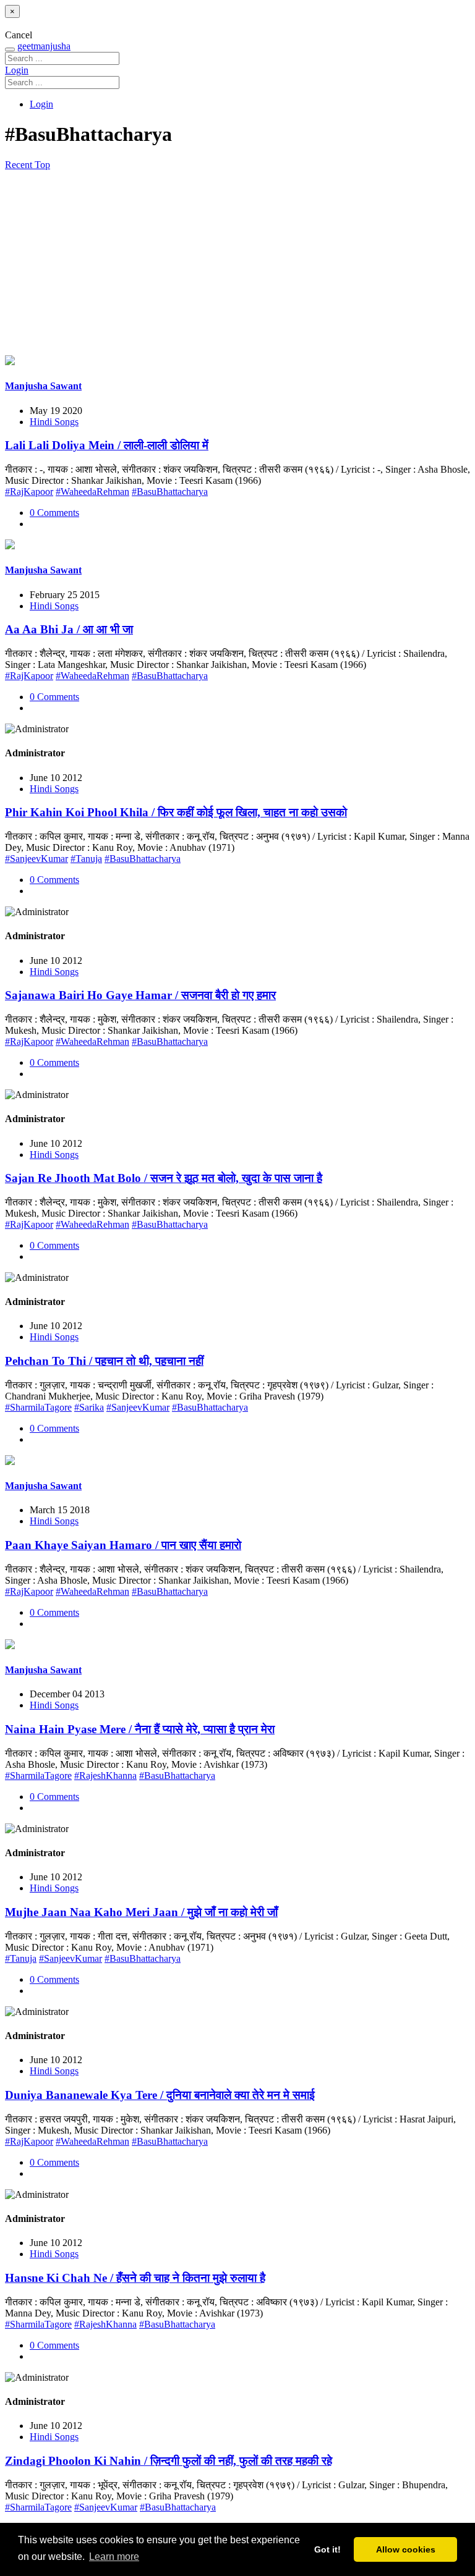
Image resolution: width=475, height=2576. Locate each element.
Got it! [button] (327, 2549)
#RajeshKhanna (105, 1776)
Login (17, 70)
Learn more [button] (114, 2557)
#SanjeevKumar (36, 859)
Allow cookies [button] (406, 2549)
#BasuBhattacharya (170, 492)
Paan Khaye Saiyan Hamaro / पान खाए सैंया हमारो (123, 1545)
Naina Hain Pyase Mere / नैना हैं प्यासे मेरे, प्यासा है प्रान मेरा (140, 1729)
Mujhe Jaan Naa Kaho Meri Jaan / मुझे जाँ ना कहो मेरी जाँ (141, 1912)
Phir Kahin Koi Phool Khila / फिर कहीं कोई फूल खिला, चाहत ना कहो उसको (176, 812)
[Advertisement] (237, 263)
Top (42, 165)
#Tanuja (86, 859)
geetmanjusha (44, 46)
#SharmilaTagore (38, 1407)
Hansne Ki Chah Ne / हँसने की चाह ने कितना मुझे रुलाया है (135, 2278)
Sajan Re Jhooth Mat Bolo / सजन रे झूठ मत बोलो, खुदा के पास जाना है (164, 1178)
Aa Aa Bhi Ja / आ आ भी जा (69, 629)
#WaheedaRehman (92, 492)
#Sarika (89, 1407)
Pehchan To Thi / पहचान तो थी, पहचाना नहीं (104, 1361)
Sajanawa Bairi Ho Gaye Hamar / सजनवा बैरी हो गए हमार (140, 995)
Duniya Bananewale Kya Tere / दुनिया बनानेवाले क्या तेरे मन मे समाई (160, 2095)
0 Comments (54, 513)
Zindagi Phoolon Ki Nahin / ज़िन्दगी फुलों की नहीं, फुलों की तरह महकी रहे (169, 2461)
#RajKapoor (29, 492)
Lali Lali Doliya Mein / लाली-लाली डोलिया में (107, 445)
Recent (20, 165)
